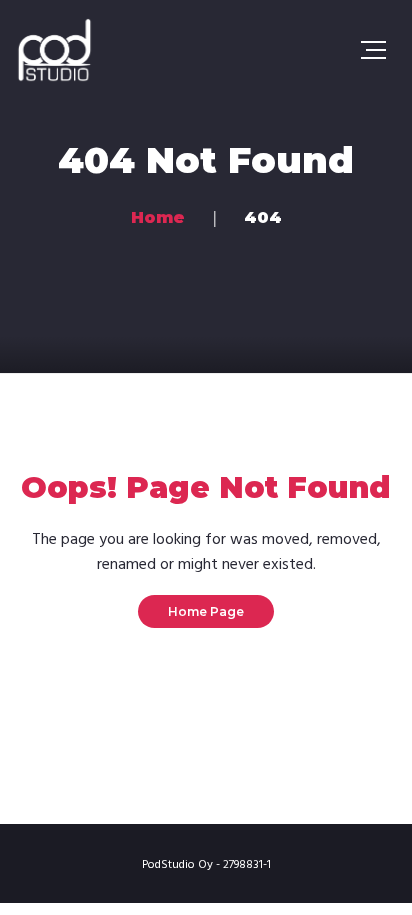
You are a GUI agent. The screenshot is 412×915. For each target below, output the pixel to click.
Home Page (206, 611)
